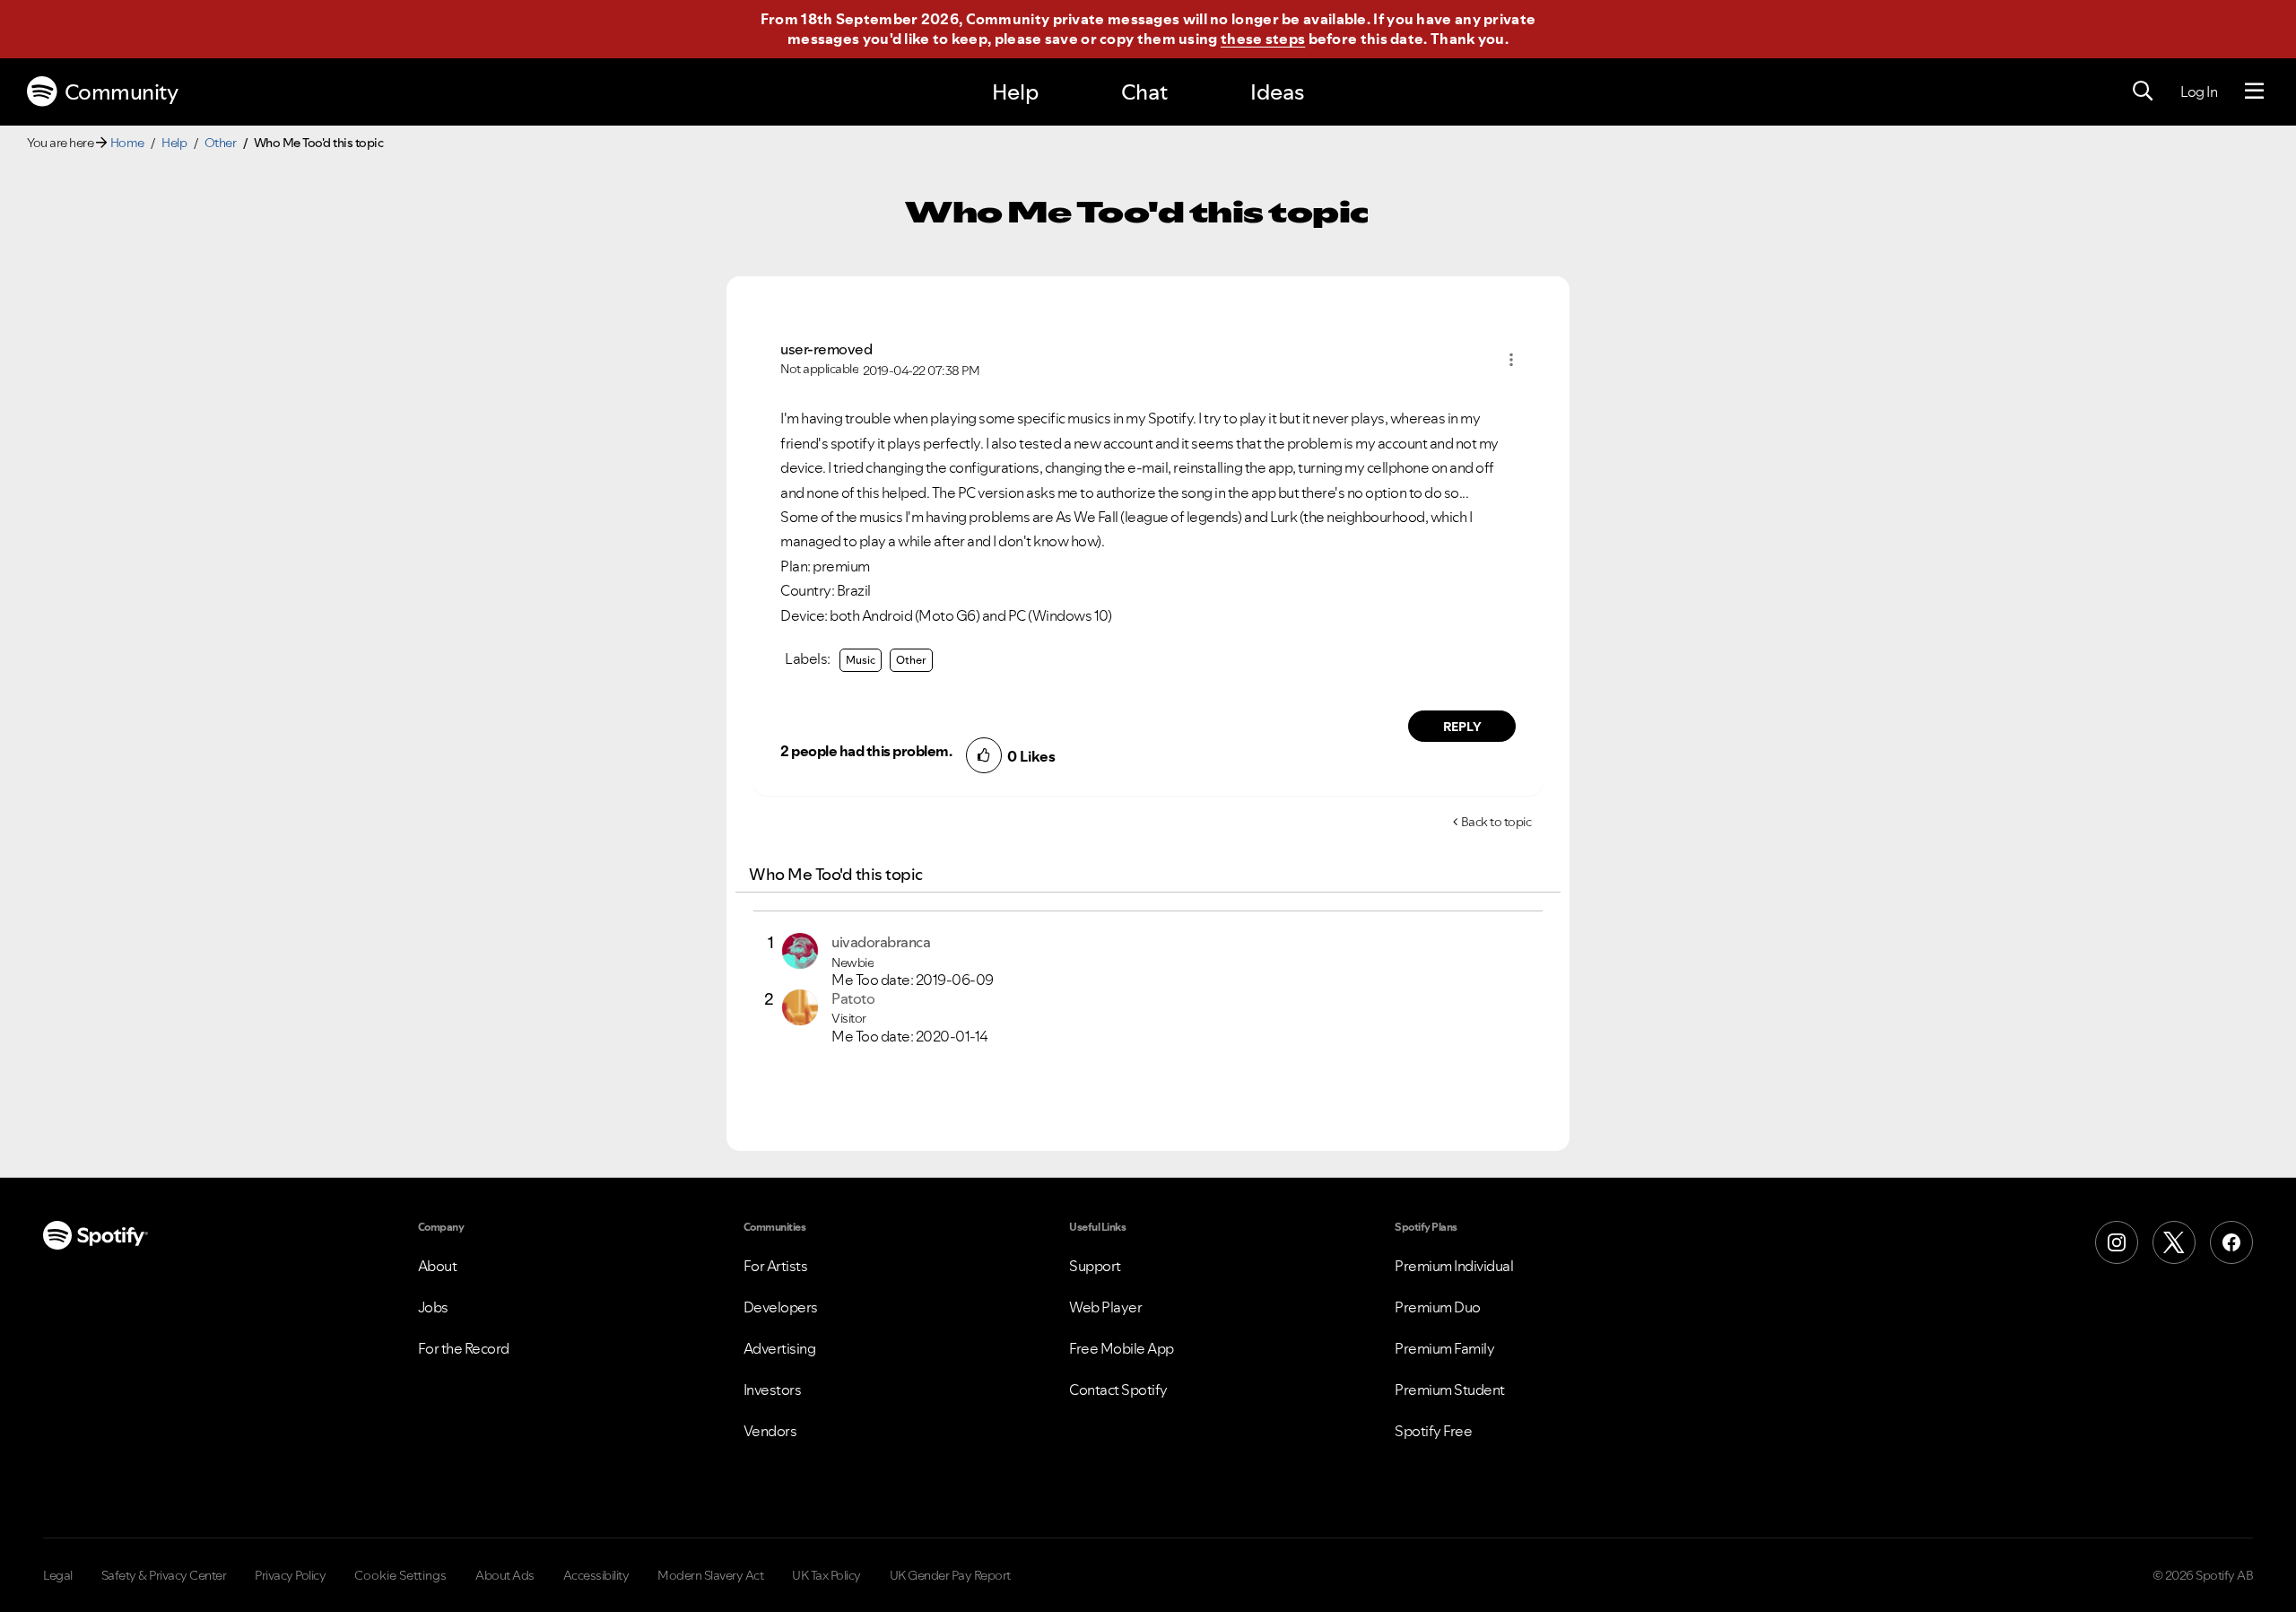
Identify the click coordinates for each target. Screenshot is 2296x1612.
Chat (1144, 92)
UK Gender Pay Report (950, 1575)
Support (1095, 1266)
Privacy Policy (290, 1575)
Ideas (1277, 92)
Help (1015, 92)
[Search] (2143, 91)
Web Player (1105, 1307)
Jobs (433, 1307)
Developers (781, 1307)
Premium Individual (1454, 1266)
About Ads (505, 1575)
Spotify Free (1433, 1431)
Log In (2199, 91)
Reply (1462, 727)
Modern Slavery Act (710, 1575)
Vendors (770, 1431)
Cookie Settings (400, 1575)
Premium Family (1444, 1348)
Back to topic (1496, 822)
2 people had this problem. (866, 751)
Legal (58, 1575)
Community (122, 92)
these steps (1263, 39)
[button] (1511, 360)
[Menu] (2254, 91)
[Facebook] (2231, 1242)
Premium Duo (1438, 1307)
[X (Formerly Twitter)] (2174, 1242)
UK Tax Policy (826, 1575)
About (438, 1266)
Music (861, 660)
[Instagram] (2117, 1242)
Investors (773, 1390)
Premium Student (1450, 1390)
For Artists (776, 1266)
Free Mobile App (1122, 1348)
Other (221, 143)
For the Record (464, 1348)
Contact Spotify (1118, 1390)
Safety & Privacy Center (164, 1575)
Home (127, 143)
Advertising (780, 1348)
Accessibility (596, 1575)
